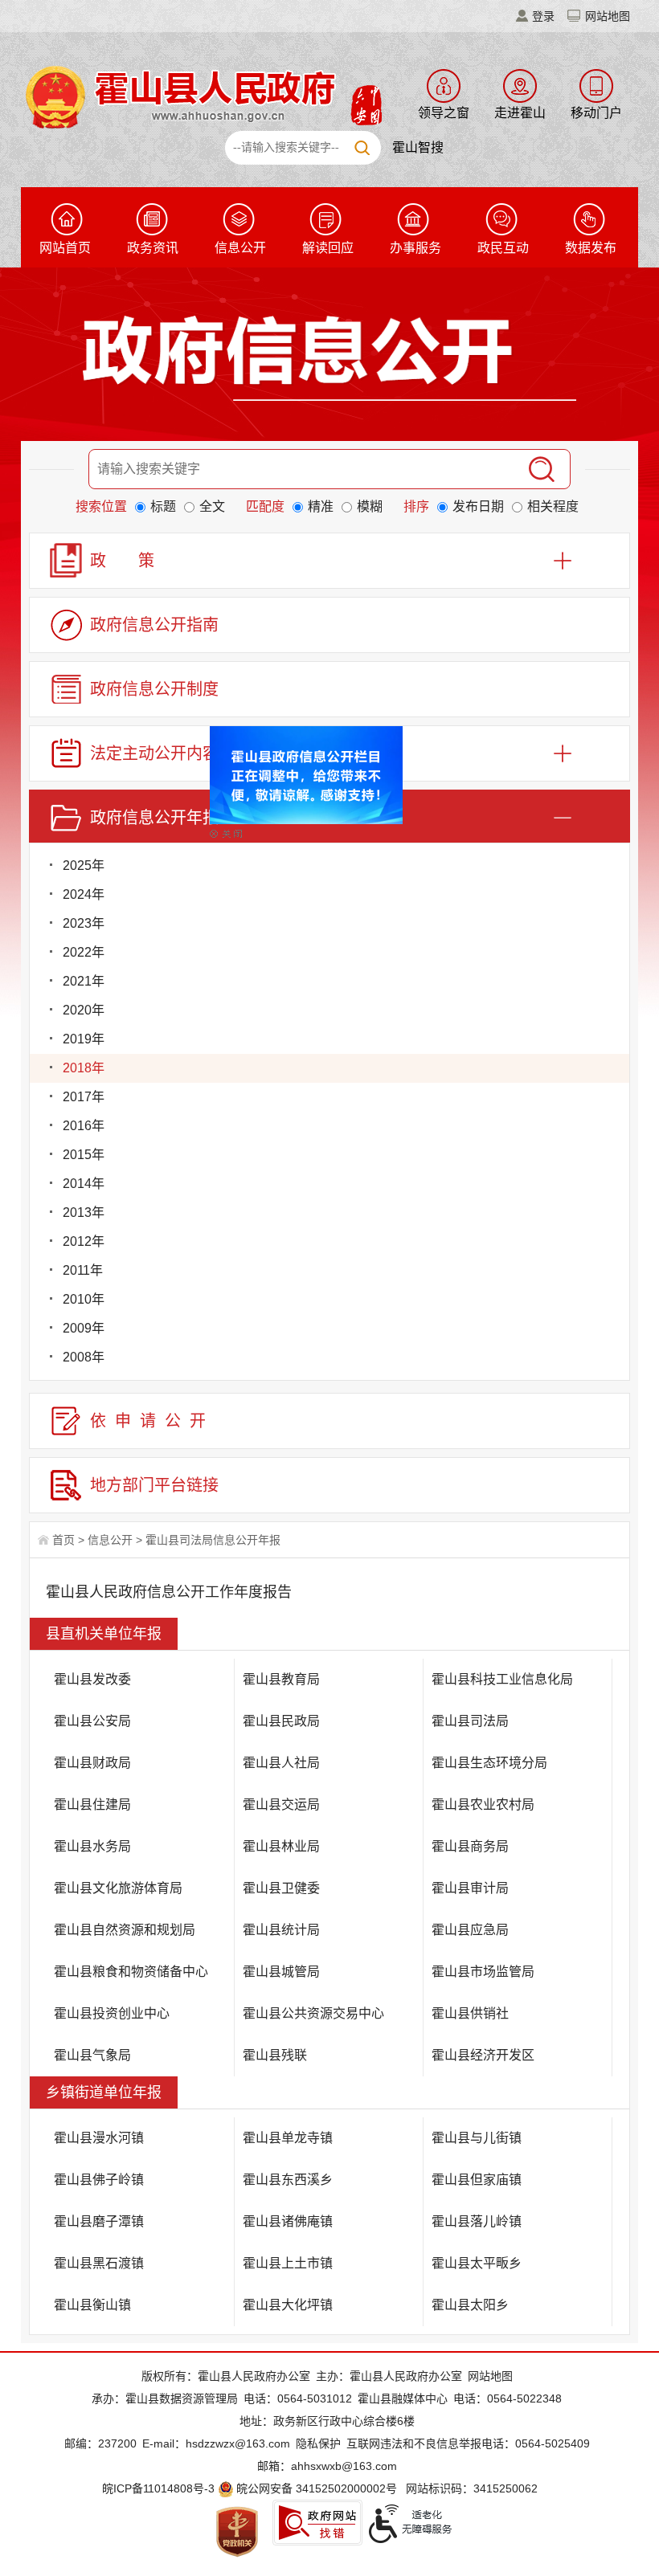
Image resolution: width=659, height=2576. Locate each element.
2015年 (84, 1155)
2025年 (84, 865)
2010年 (84, 1299)
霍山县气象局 (92, 2055)
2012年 (84, 1241)
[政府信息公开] (329, 357)
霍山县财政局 (92, 1763)
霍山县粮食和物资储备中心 (131, 1972)
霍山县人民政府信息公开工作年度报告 (169, 1592)
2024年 (84, 894)
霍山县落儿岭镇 (477, 2221)
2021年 (84, 981)
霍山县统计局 (281, 1930)
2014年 (84, 1184)
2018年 (84, 1068)
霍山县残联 (275, 2055)
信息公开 (240, 248)
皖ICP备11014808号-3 (158, 2488)
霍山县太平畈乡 (477, 2263)
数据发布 (591, 248)
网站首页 (65, 248)
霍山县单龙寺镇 (288, 2138)
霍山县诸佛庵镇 (288, 2221)
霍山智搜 (418, 147)
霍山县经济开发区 (483, 2055)
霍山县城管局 (281, 1972)
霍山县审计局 (470, 1888)
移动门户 (596, 113)
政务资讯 (153, 248)
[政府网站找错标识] (317, 2523)
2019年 (84, 1039)
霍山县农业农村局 (483, 1804)
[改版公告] (329, 790)
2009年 (84, 1328)
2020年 (84, 1010)
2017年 (84, 1097)
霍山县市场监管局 (483, 1972)
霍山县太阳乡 (470, 2305)
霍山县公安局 (92, 1721)
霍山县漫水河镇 (99, 2138)
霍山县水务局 (92, 1846)
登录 (543, 16)
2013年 (84, 1212)
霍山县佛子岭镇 (99, 2180)
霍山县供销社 (470, 2013)
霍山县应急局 (470, 1930)
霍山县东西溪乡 (288, 2180)
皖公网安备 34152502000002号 (317, 2488)
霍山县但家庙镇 (477, 2180)
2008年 (84, 1357)
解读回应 (328, 248)
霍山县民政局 (281, 1721)
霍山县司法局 (470, 1721)
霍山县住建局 (92, 1804)
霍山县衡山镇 (92, 2305)
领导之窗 (444, 113)
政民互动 (503, 248)
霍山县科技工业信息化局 (502, 1679)
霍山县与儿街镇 (477, 2138)
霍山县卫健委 (281, 1888)
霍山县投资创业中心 (112, 2013)
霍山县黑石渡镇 (99, 2263)
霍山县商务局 (470, 1846)
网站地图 (608, 16)
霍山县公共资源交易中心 (313, 2013)
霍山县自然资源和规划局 (125, 1930)
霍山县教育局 (281, 1679)
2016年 (84, 1126)
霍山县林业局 (281, 1846)
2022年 (84, 952)
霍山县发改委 (92, 1679)
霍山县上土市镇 (288, 2263)
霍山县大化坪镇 (288, 2305)
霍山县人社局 (281, 1763)
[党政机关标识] (237, 2531)
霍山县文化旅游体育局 (118, 1888)
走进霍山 (520, 113)
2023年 (84, 923)
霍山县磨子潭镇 (99, 2221)
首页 (63, 1540)
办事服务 (415, 248)
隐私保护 (318, 2443)
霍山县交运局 (281, 1804)
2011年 (83, 1270)
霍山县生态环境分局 (489, 1763)
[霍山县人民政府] (201, 96)
